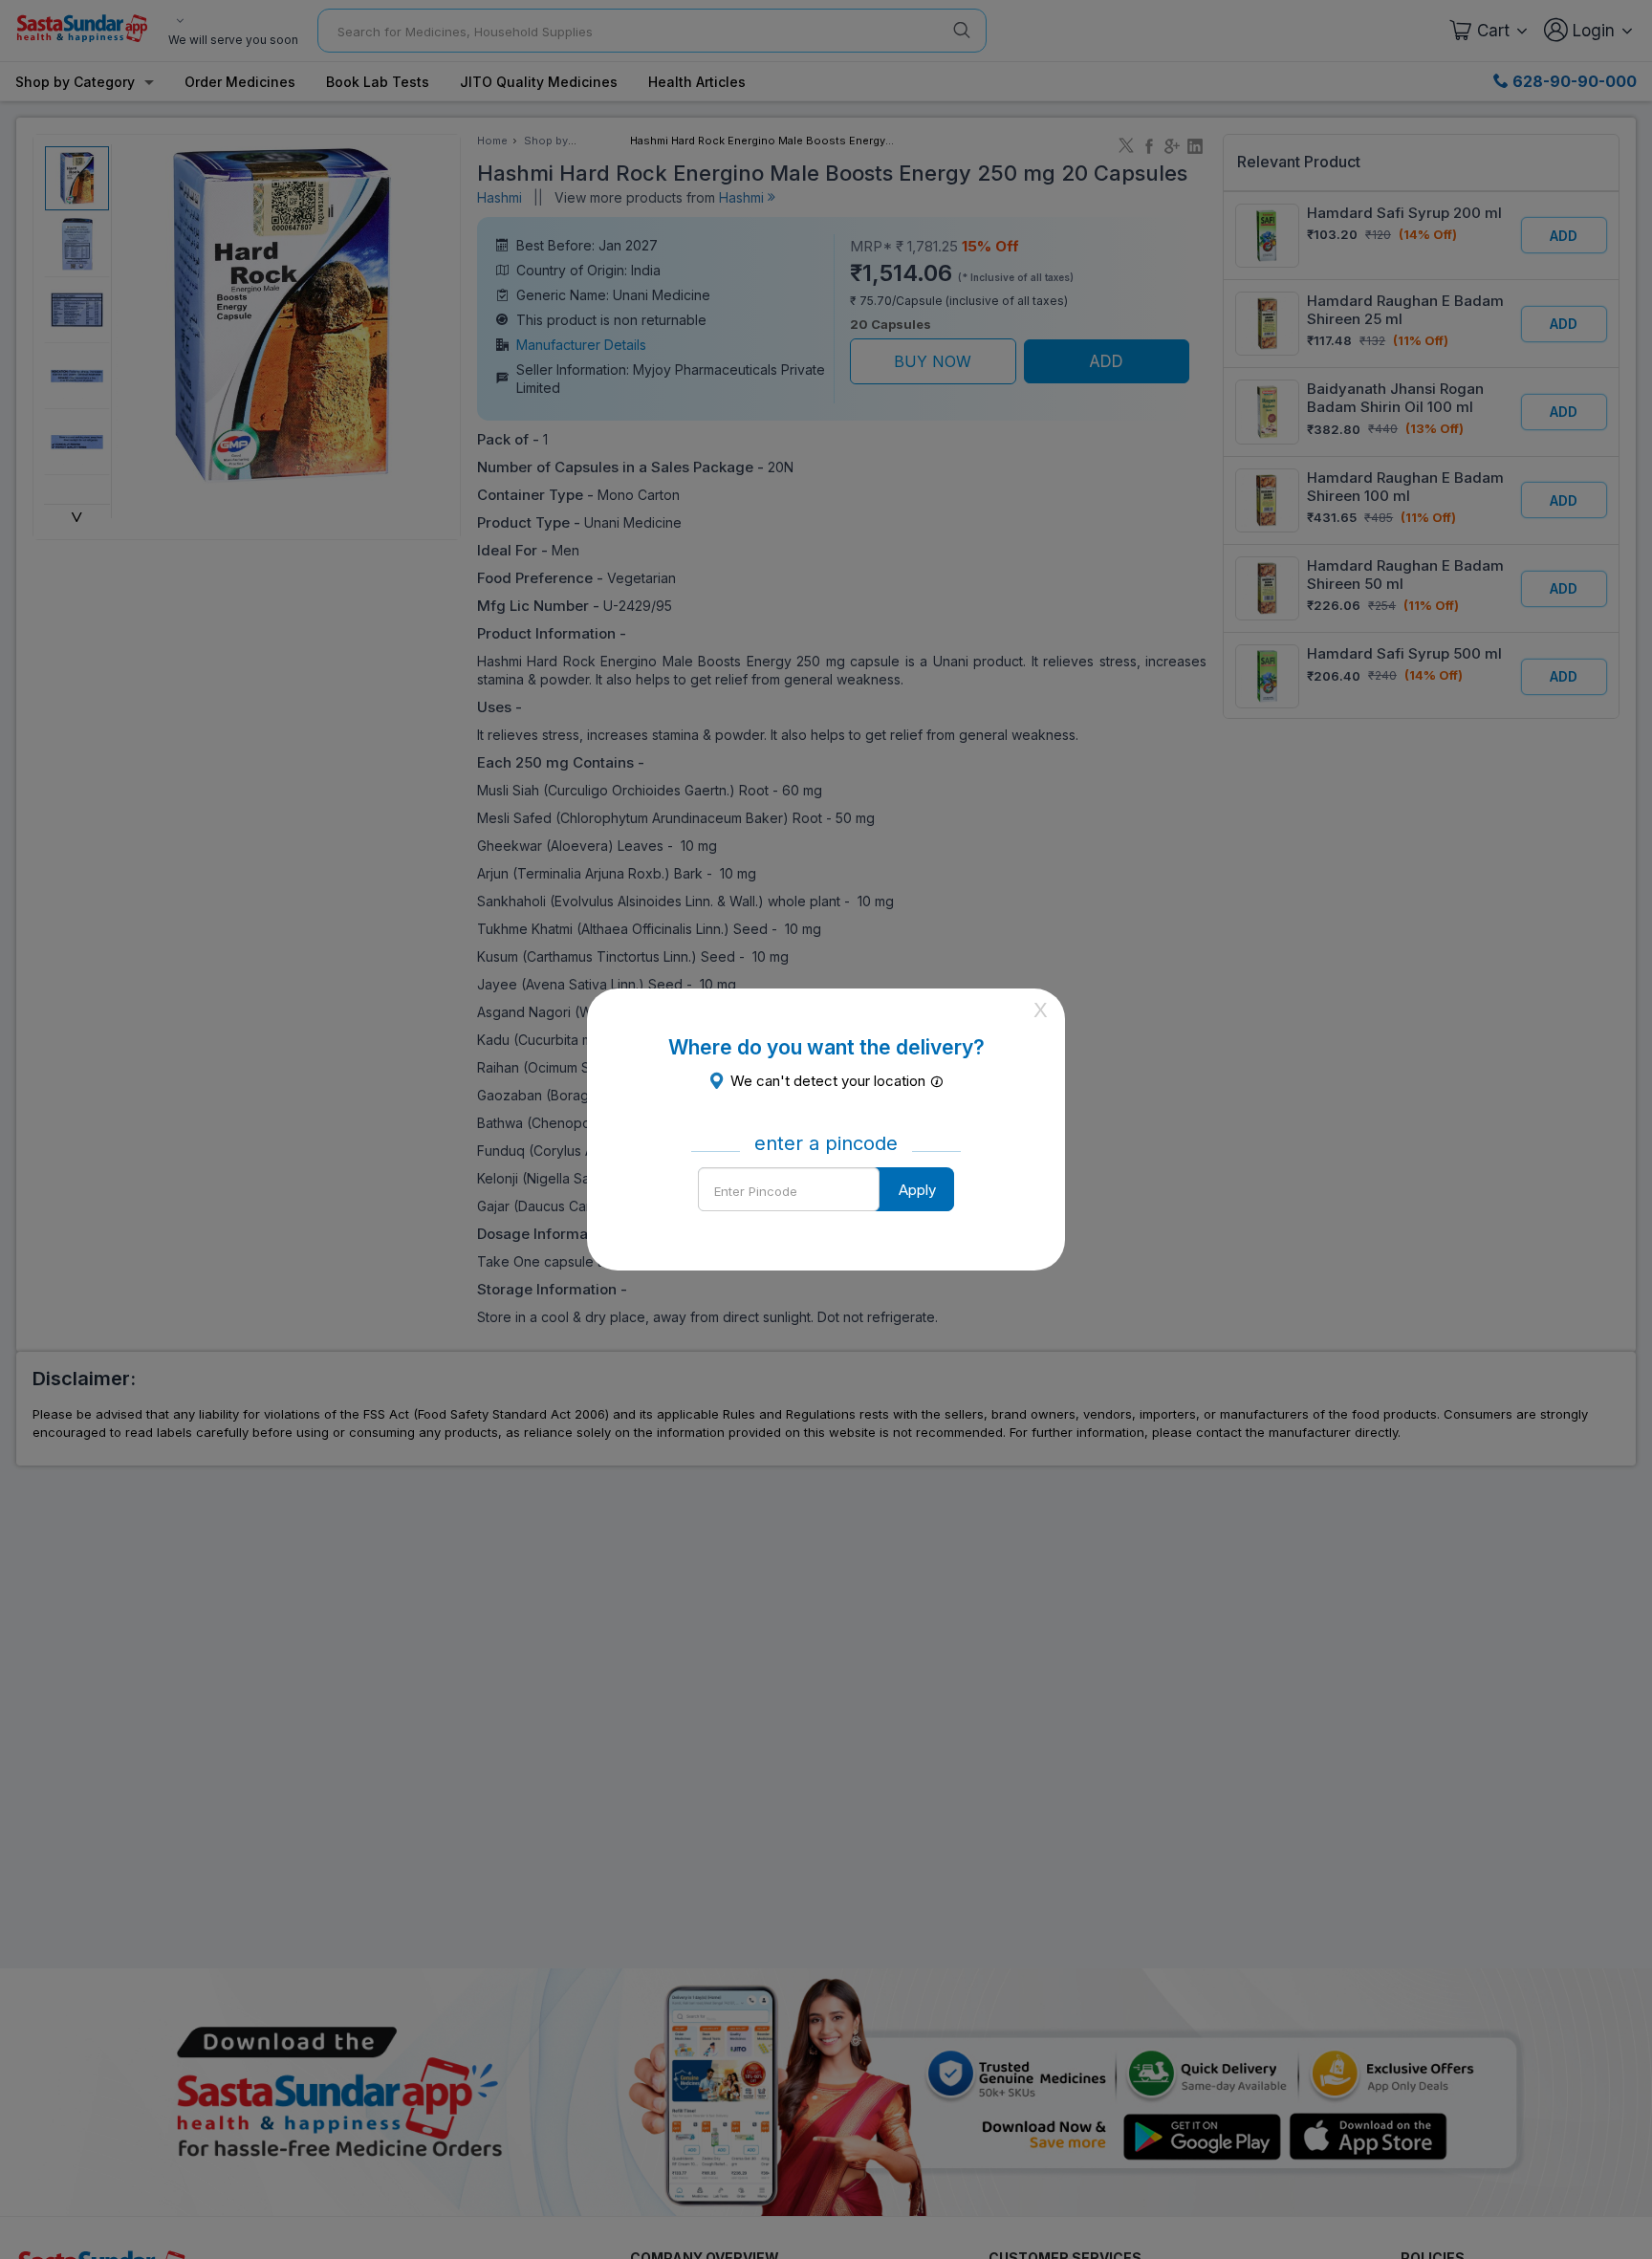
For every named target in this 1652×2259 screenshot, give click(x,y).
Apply (917, 1190)
